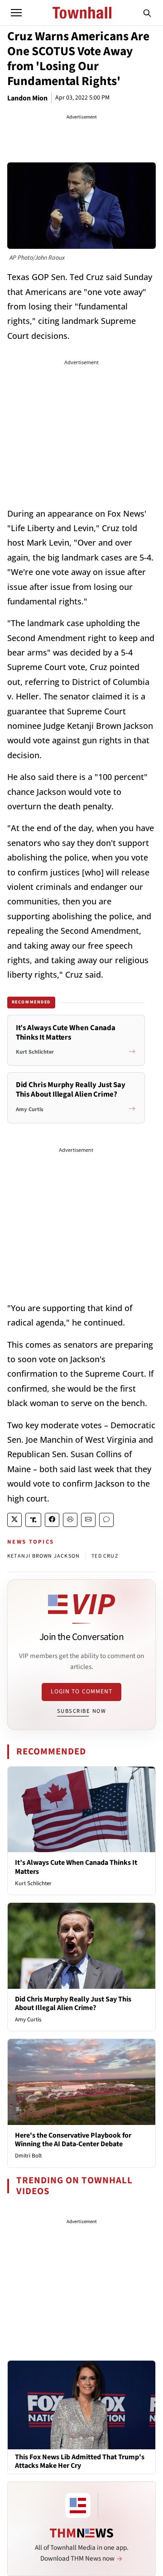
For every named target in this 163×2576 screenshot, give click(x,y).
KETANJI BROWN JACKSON (43, 1556)
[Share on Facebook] (52, 1520)
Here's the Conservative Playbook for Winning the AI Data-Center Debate (73, 2140)
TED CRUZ (105, 1556)
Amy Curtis (28, 2020)
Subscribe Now (81, 1711)
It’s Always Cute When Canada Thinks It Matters (76, 1867)
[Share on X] (14, 1520)
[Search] (147, 13)
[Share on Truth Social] (33, 1520)
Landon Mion (27, 98)
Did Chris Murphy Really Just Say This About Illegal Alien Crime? (73, 2003)
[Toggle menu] (16, 13)
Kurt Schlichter (33, 1883)
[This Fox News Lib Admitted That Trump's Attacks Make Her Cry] (81, 2405)
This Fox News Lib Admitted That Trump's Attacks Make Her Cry (80, 2462)
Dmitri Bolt (28, 2156)
